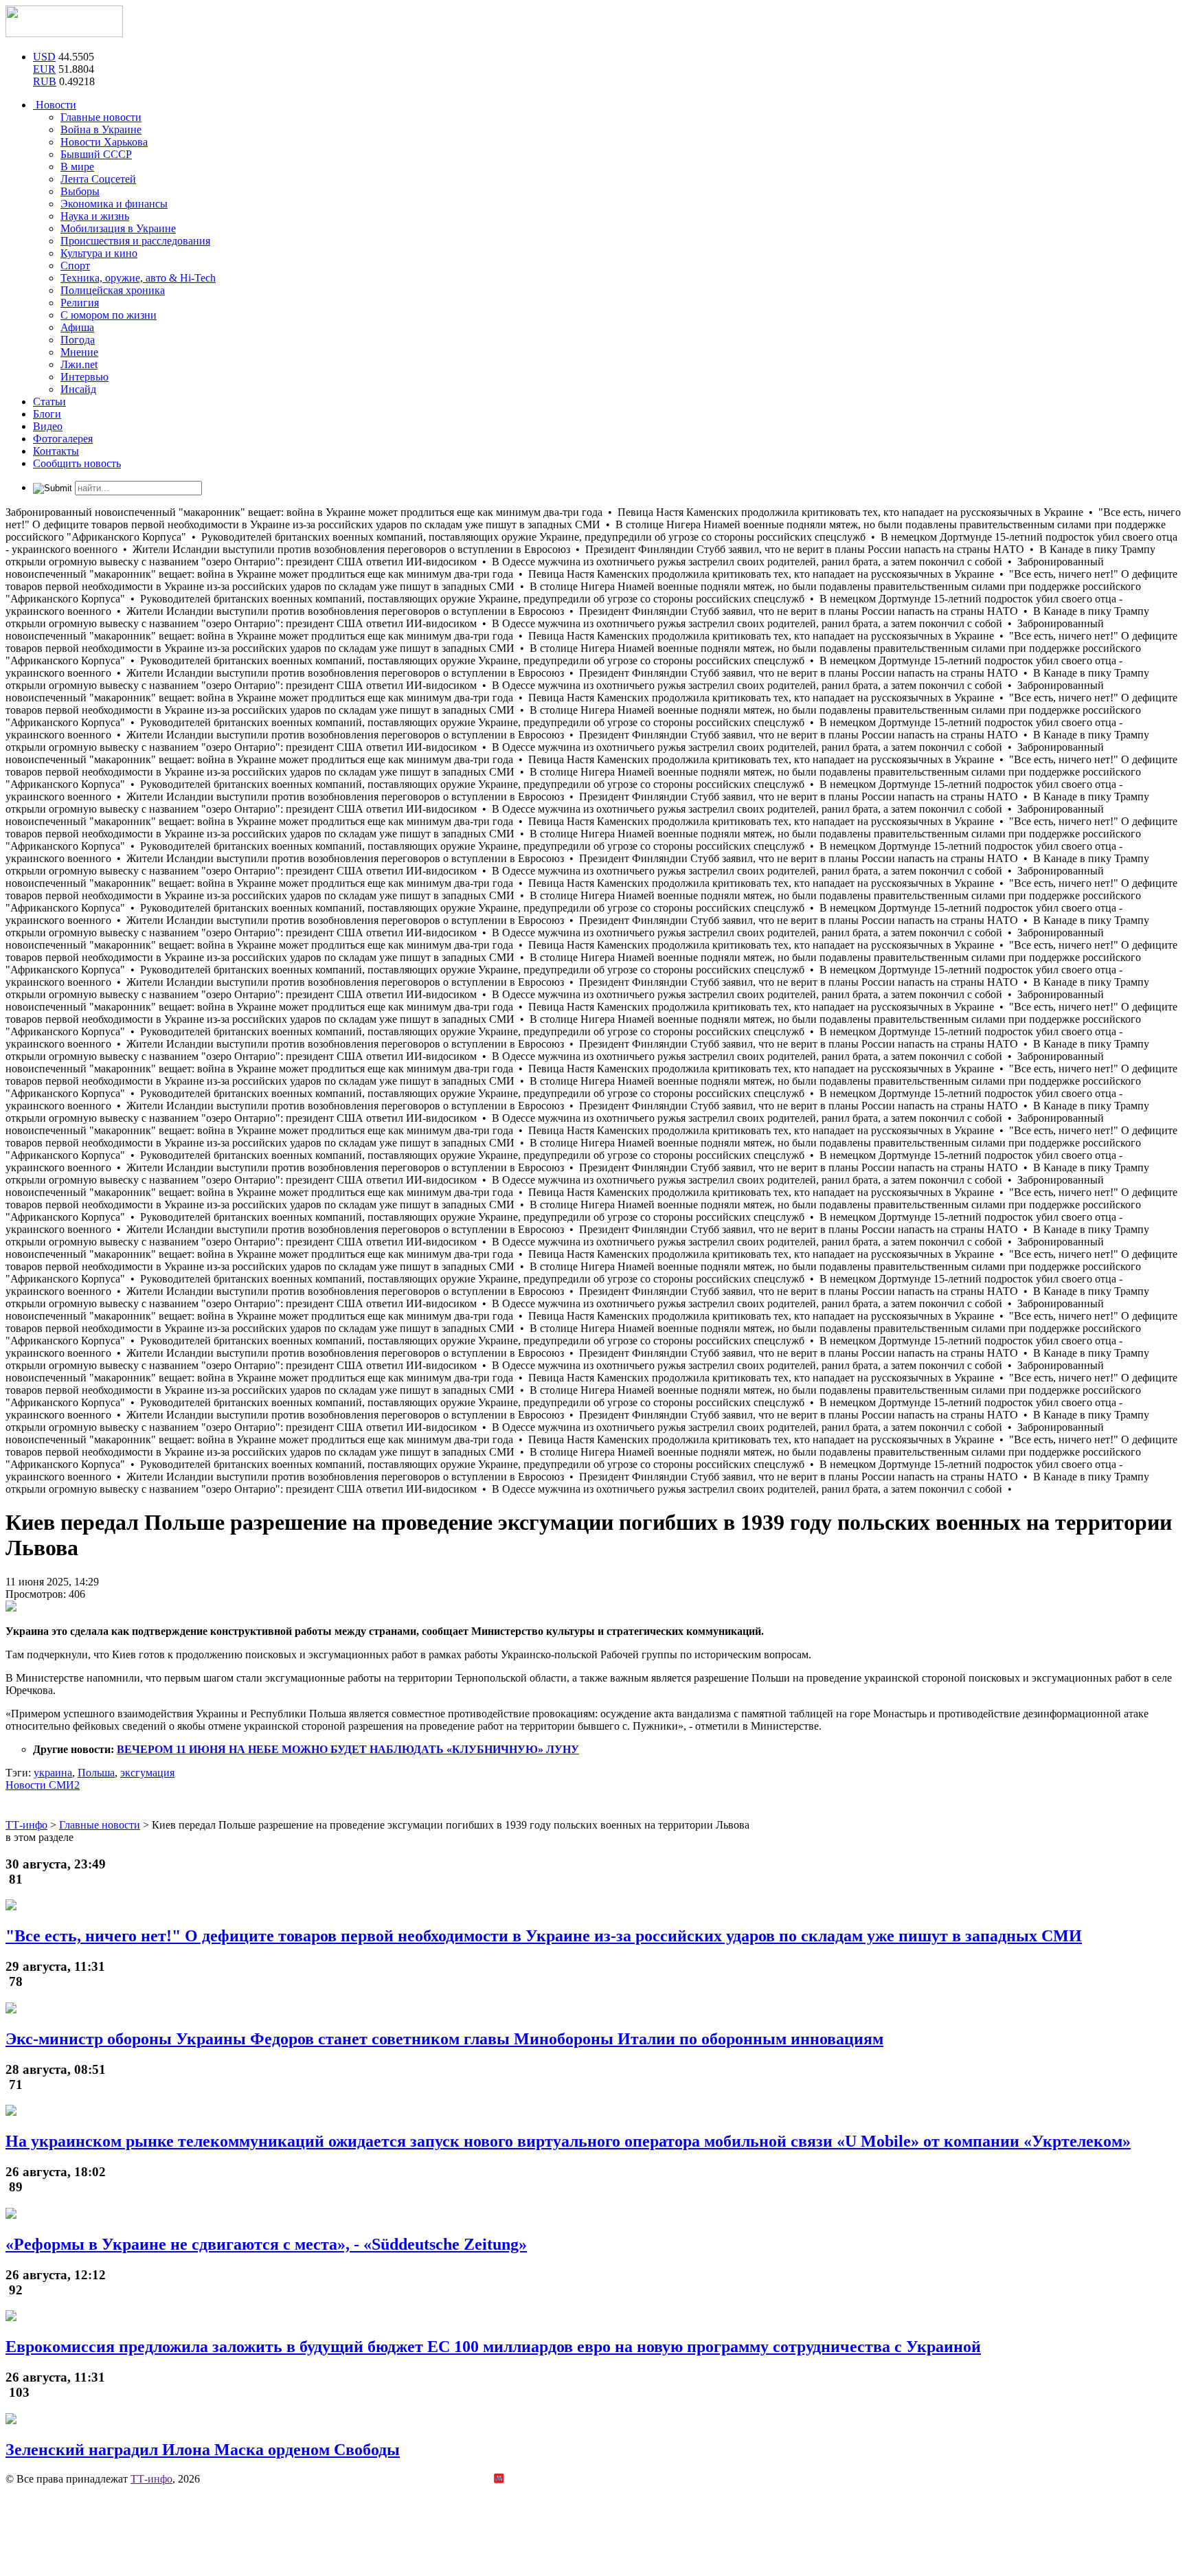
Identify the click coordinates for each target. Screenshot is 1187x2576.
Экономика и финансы (114, 204)
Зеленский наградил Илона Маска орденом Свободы (203, 2450)
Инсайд (78, 389)
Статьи (49, 402)
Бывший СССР (96, 154)
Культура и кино (99, 253)
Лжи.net (79, 364)
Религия (80, 303)
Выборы (80, 191)
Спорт (75, 265)
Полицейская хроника (113, 290)
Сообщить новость (77, 463)
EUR (44, 69)
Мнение (79, 352)
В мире (77, 167)
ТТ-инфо (151, 2479)
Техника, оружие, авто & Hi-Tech (138, 278)
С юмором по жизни (109, 315)
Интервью (84, 377)
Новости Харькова (104, 142)
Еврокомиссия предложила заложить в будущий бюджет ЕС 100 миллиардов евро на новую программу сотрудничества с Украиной (493, 2347)
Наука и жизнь (95, 216)
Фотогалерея (63, 439)
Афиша (77, 327)
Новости (55, 105)
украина (53, 1773)
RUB (45, 81)
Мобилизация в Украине (118, 228)
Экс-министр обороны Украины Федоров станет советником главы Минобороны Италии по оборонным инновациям (444, 2039)
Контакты (56, 451)
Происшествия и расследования (135, 241)
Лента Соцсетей (98, 179)
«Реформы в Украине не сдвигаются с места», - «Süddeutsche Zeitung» (266, 2244)
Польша (96, 1773)
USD (44, 57)
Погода (78, 340)
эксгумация (147, 1773)
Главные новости (101, 117)
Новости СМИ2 (43, 1785)
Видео (48, 426)
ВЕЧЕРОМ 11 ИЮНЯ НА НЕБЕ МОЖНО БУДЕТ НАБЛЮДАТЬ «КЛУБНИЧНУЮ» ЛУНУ (348, 1749)
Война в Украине (101, 129)
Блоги (47, 414)
